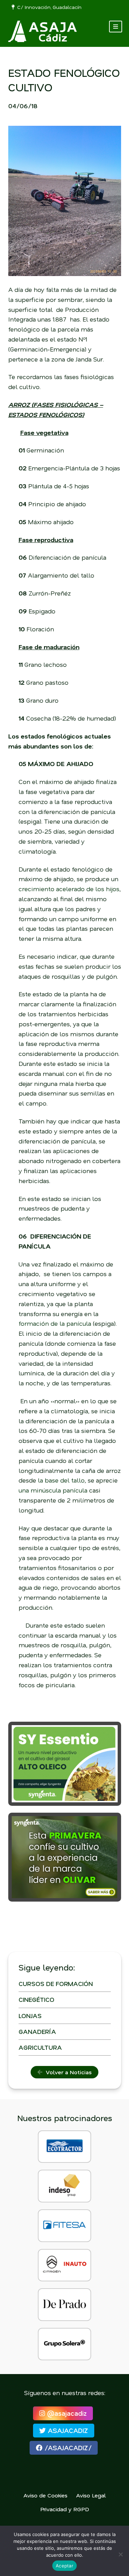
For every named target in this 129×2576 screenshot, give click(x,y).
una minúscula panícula (53, 1490)
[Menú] (116, 27)
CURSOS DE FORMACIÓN (56, 1984)
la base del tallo (61, 1480)
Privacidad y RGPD (65, 2509)
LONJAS (30, 2016)
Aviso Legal (91, 2495)
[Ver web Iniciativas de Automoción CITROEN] (64, 2265)
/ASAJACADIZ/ (67, 2448)
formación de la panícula (55, 1323)
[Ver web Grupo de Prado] (64, 2305)
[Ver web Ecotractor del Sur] (64, 2147)
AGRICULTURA (40, 2047)
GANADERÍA (37, 2032)
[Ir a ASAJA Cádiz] (43, 31)
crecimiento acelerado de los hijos (69, 889)
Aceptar (64, 2566)
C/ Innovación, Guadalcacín (48, 7)
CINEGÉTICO (36, 1999)
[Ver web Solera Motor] (64, 2344)
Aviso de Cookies (45, 2495)
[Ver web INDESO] (64, 2186)
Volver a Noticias (67, 2072)
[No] (120, 2554)
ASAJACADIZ (67, 2430)
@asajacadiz (66, 2413)
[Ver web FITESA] (64, 2226)
